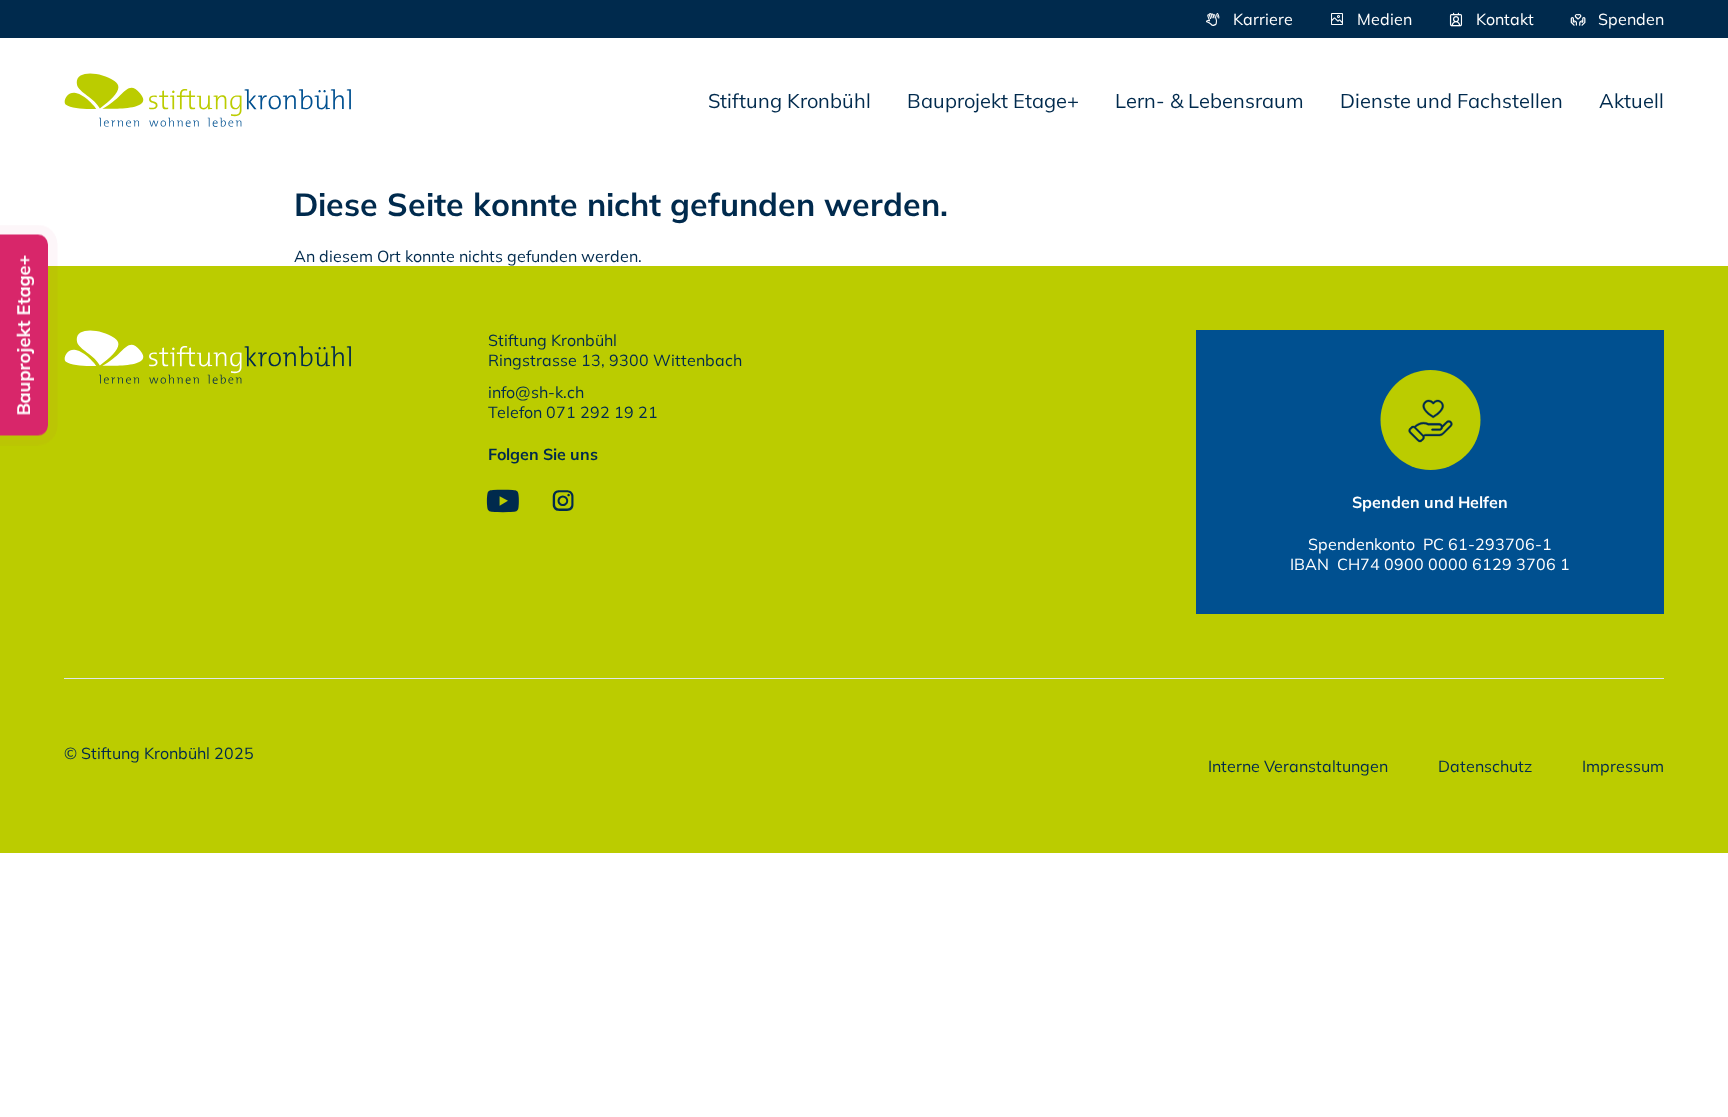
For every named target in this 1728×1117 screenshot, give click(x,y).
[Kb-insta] (563, 501)
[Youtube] (503, 501)
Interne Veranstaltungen (1298, 766)
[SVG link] (208, 100)
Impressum (1623, 766)
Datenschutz (1485, 766)
